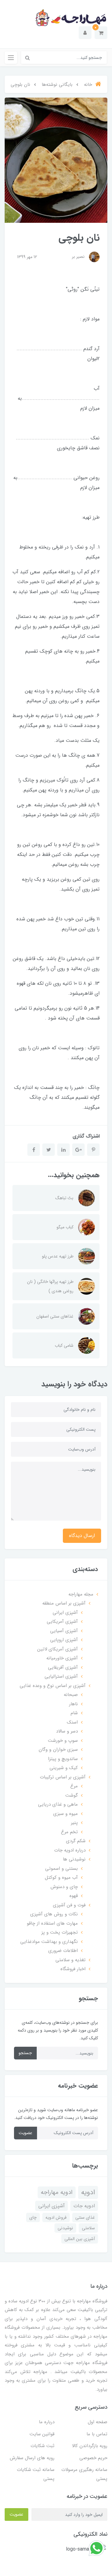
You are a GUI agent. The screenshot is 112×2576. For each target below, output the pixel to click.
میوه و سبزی (65, 1814)
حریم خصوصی (93, 2458)
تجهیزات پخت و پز (60, 1932)
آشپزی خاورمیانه (62, 1658)
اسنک (72, 1722)
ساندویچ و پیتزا (63, 1759)
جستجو (25, 2053)
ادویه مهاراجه (57, 2192)
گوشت (72, 1795)
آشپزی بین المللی (80, 2239)
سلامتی (88, 2228)
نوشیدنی (65, 2228)
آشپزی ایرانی (65, 1613)
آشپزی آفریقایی (63, 1667)
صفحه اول (98, 2422)
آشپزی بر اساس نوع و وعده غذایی (53, 1686)
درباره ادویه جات (70, 1850)
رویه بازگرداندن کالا (90, 2446)
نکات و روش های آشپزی (54, 1914)
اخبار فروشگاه (73, 1969)
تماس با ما (97, 2434)
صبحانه (71, 1695)
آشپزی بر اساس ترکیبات (63, 1777)
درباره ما (47, 2422)
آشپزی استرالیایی (61, 1676)
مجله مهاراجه (81, 1594)
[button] (101, 33)
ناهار (73, 1704)
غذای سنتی (85, 2217)
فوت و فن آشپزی (69, 1905)
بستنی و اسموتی (61, 1869)
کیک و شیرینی (64, 1768)
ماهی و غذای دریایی (58, 1804)
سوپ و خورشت (63, 1741)
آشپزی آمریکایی (62, 1622)
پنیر (74, 1823)
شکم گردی (76, 1841)
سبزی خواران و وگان (58, 1750)
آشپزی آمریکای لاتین (58, 1649)
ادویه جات (84, 2206)
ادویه (88, 2192)
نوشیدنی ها (74, 1859)
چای (33, 2217)
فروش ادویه (56, 2217)
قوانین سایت (42, 2434)
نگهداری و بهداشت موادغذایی (49, 1942)
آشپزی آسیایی (64, 1631)
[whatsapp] (96, 2548)
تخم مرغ (69, 1832)
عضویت (26, 2133)
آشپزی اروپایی (64, 1640)
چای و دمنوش (64, 1887)
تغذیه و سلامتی (70, 1960)
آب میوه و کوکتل (61, 1878)
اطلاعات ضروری (63, 1951)
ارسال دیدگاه (82, 1536)
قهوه (74, 1896)
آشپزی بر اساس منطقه (64, 1603)
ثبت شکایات (42, 2446)
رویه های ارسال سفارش (32, 2458)
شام (74, 1713)
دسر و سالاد (67, 1731)
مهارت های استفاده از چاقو (52, 1923)
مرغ (74, 1786)
